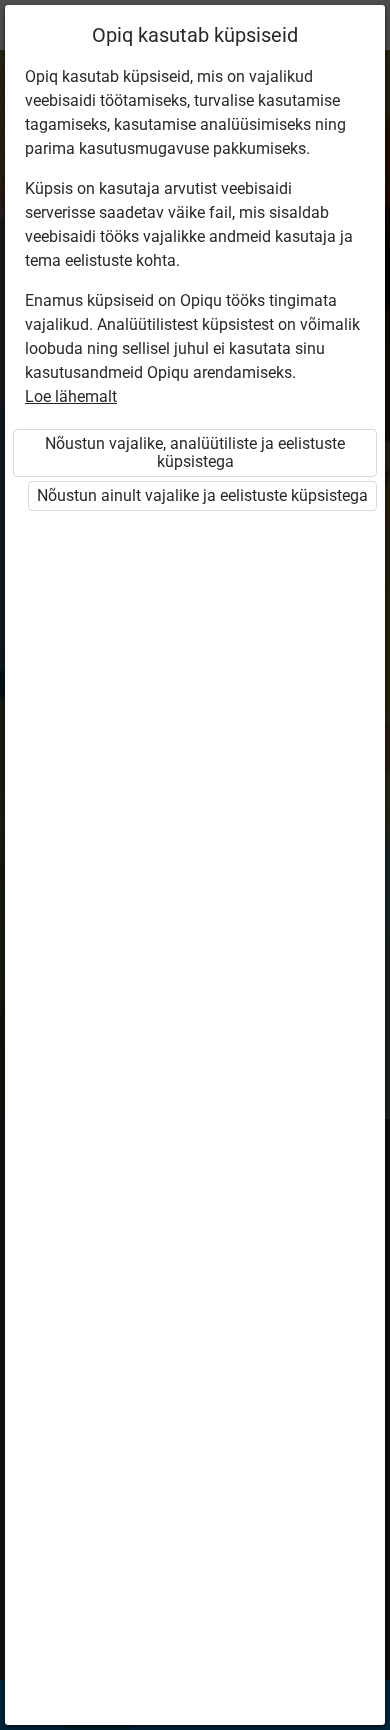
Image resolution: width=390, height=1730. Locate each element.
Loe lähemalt (71, 396)
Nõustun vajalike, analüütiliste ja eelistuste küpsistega (195, 452)
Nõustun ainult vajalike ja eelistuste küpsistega (202, 495)
